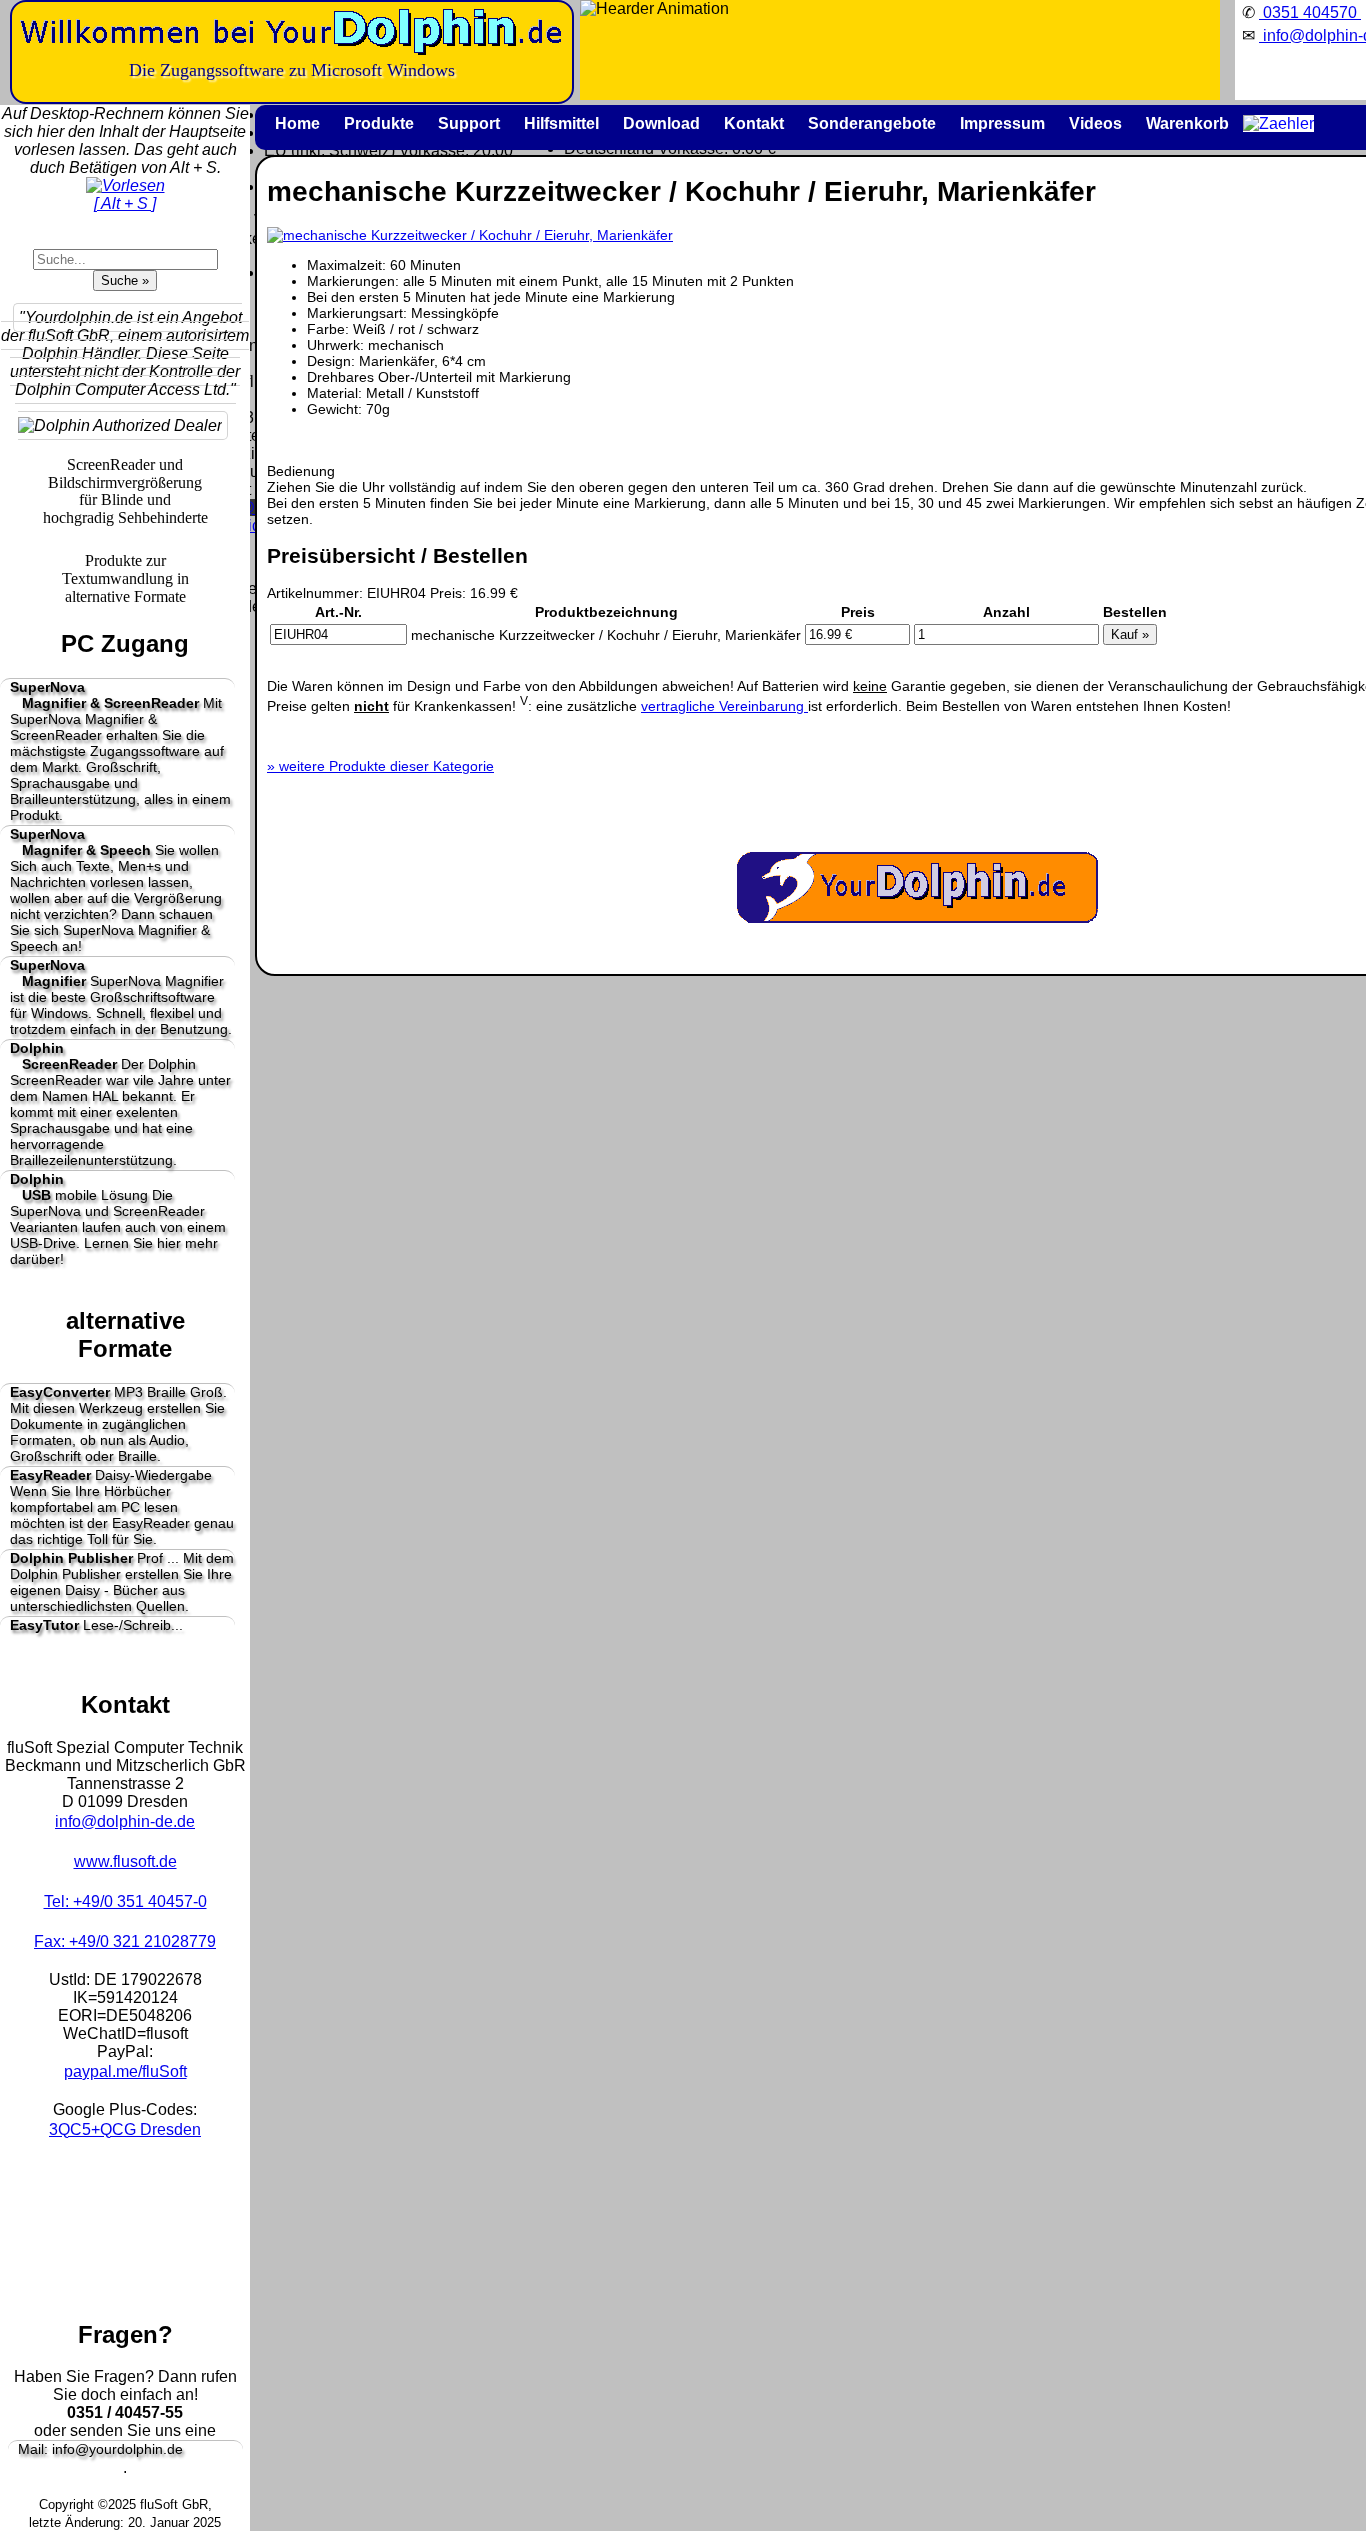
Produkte (379, 123)
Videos (1095, 123)
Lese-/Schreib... (96, 1625)
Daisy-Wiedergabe (122, 1507)
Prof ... (122, 1582)
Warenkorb (1187, 123)
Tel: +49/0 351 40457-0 (125, 1901)
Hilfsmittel (561, 123)
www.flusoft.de (125, 1861)
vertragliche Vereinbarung (724, 706)
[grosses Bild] (470, 235)
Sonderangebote (872, 123)
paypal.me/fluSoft (125, 2071)
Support (469, 123)
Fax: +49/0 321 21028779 (125, 1941)
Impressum (1002, 123)
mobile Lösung (118, 1219)
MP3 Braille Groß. (118, 1424)
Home (297, 123)
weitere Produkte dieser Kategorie (380, 766)
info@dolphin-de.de (125, 1821)
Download (661, 123)
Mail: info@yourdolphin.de (100, 2449)
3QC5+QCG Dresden (125, 2129)
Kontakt (754, 123)
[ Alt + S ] (125, 203)
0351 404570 (1310, 12)
